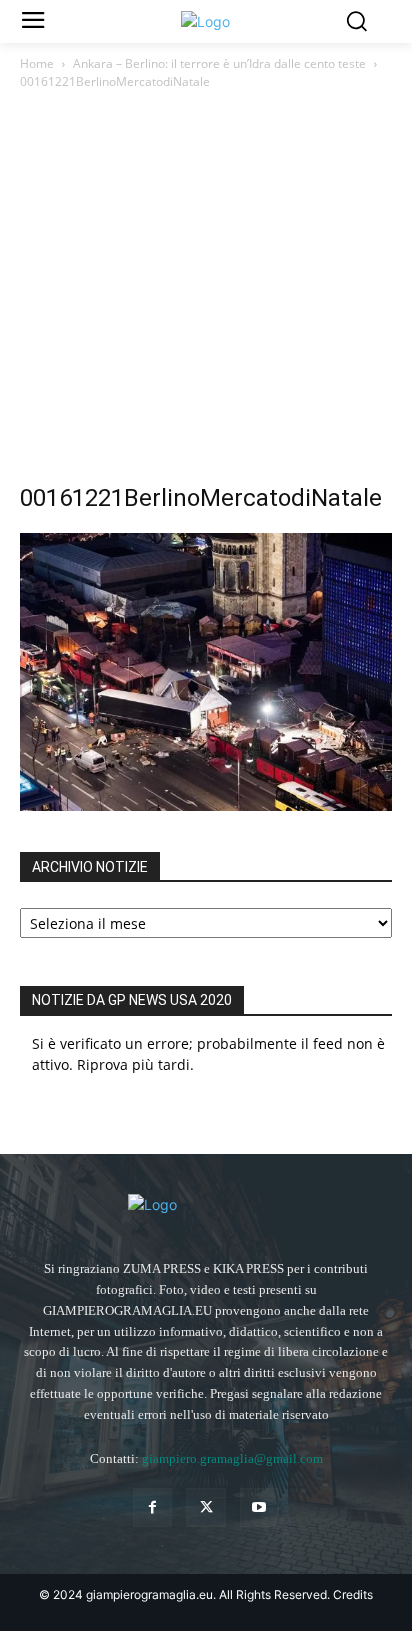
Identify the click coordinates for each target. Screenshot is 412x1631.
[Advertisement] (206, 296)
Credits (353, 1594)
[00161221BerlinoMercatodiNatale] (206, 805)
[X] (205, 1507)
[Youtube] (259, 1507)
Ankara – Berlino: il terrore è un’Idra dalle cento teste (219, 63)
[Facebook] (152, 1507)
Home (37, 63)
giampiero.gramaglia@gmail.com (232, 1458)
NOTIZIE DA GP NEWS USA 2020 (132, 1000)
